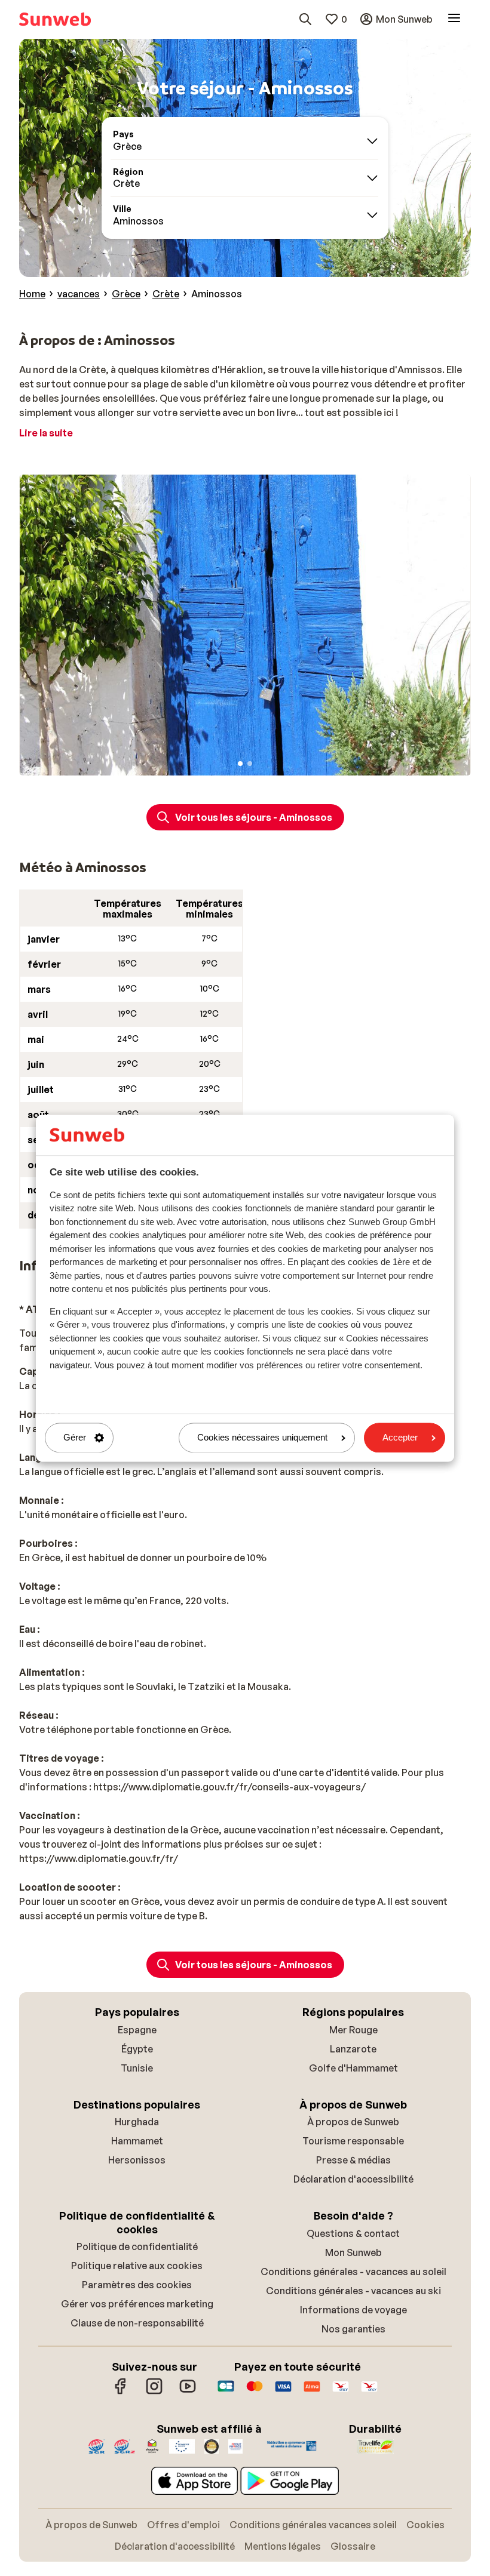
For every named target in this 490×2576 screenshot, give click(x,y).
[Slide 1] (240, 764)
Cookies (425, 2525)
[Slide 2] (250, 764)
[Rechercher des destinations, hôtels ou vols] (305, 19)
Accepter (400, 1438)
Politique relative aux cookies (137, 2266)
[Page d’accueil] (55, 19)
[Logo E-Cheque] (369, 2392)
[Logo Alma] (312, 2392)
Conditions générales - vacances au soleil (353, 2272)
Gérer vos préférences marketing (137, 2304)
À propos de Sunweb (353, 2122)
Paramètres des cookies (137, 2285)
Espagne (137, 2030)
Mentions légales (283, 2546)
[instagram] (154, 2392)
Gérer (75, 1438)
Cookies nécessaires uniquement (262, 1438)
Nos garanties (353, 2329)
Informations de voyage (353, 2310)
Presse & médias (353, 2160)
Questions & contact (353, 2233)
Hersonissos (137, 2160)
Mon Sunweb (353, 2252)
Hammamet (137, 2141)
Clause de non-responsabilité (137, 2323)
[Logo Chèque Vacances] (341, 2392)
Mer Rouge (353, 2030)
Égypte (137, 2049)
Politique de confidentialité (137, 2246)
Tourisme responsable (353, 2141)
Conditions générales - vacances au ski (353, 2291)
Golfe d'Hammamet (353, 2068)
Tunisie (137, 2068)
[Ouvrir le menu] (454, 19)
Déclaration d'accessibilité (353, 2179)
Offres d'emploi (183, 2525)
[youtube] (188, 2392)
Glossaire (353, 2546)
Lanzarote (353, 2049)
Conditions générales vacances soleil (313, 2525)
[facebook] (121, 2392)
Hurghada (137, 2122)
